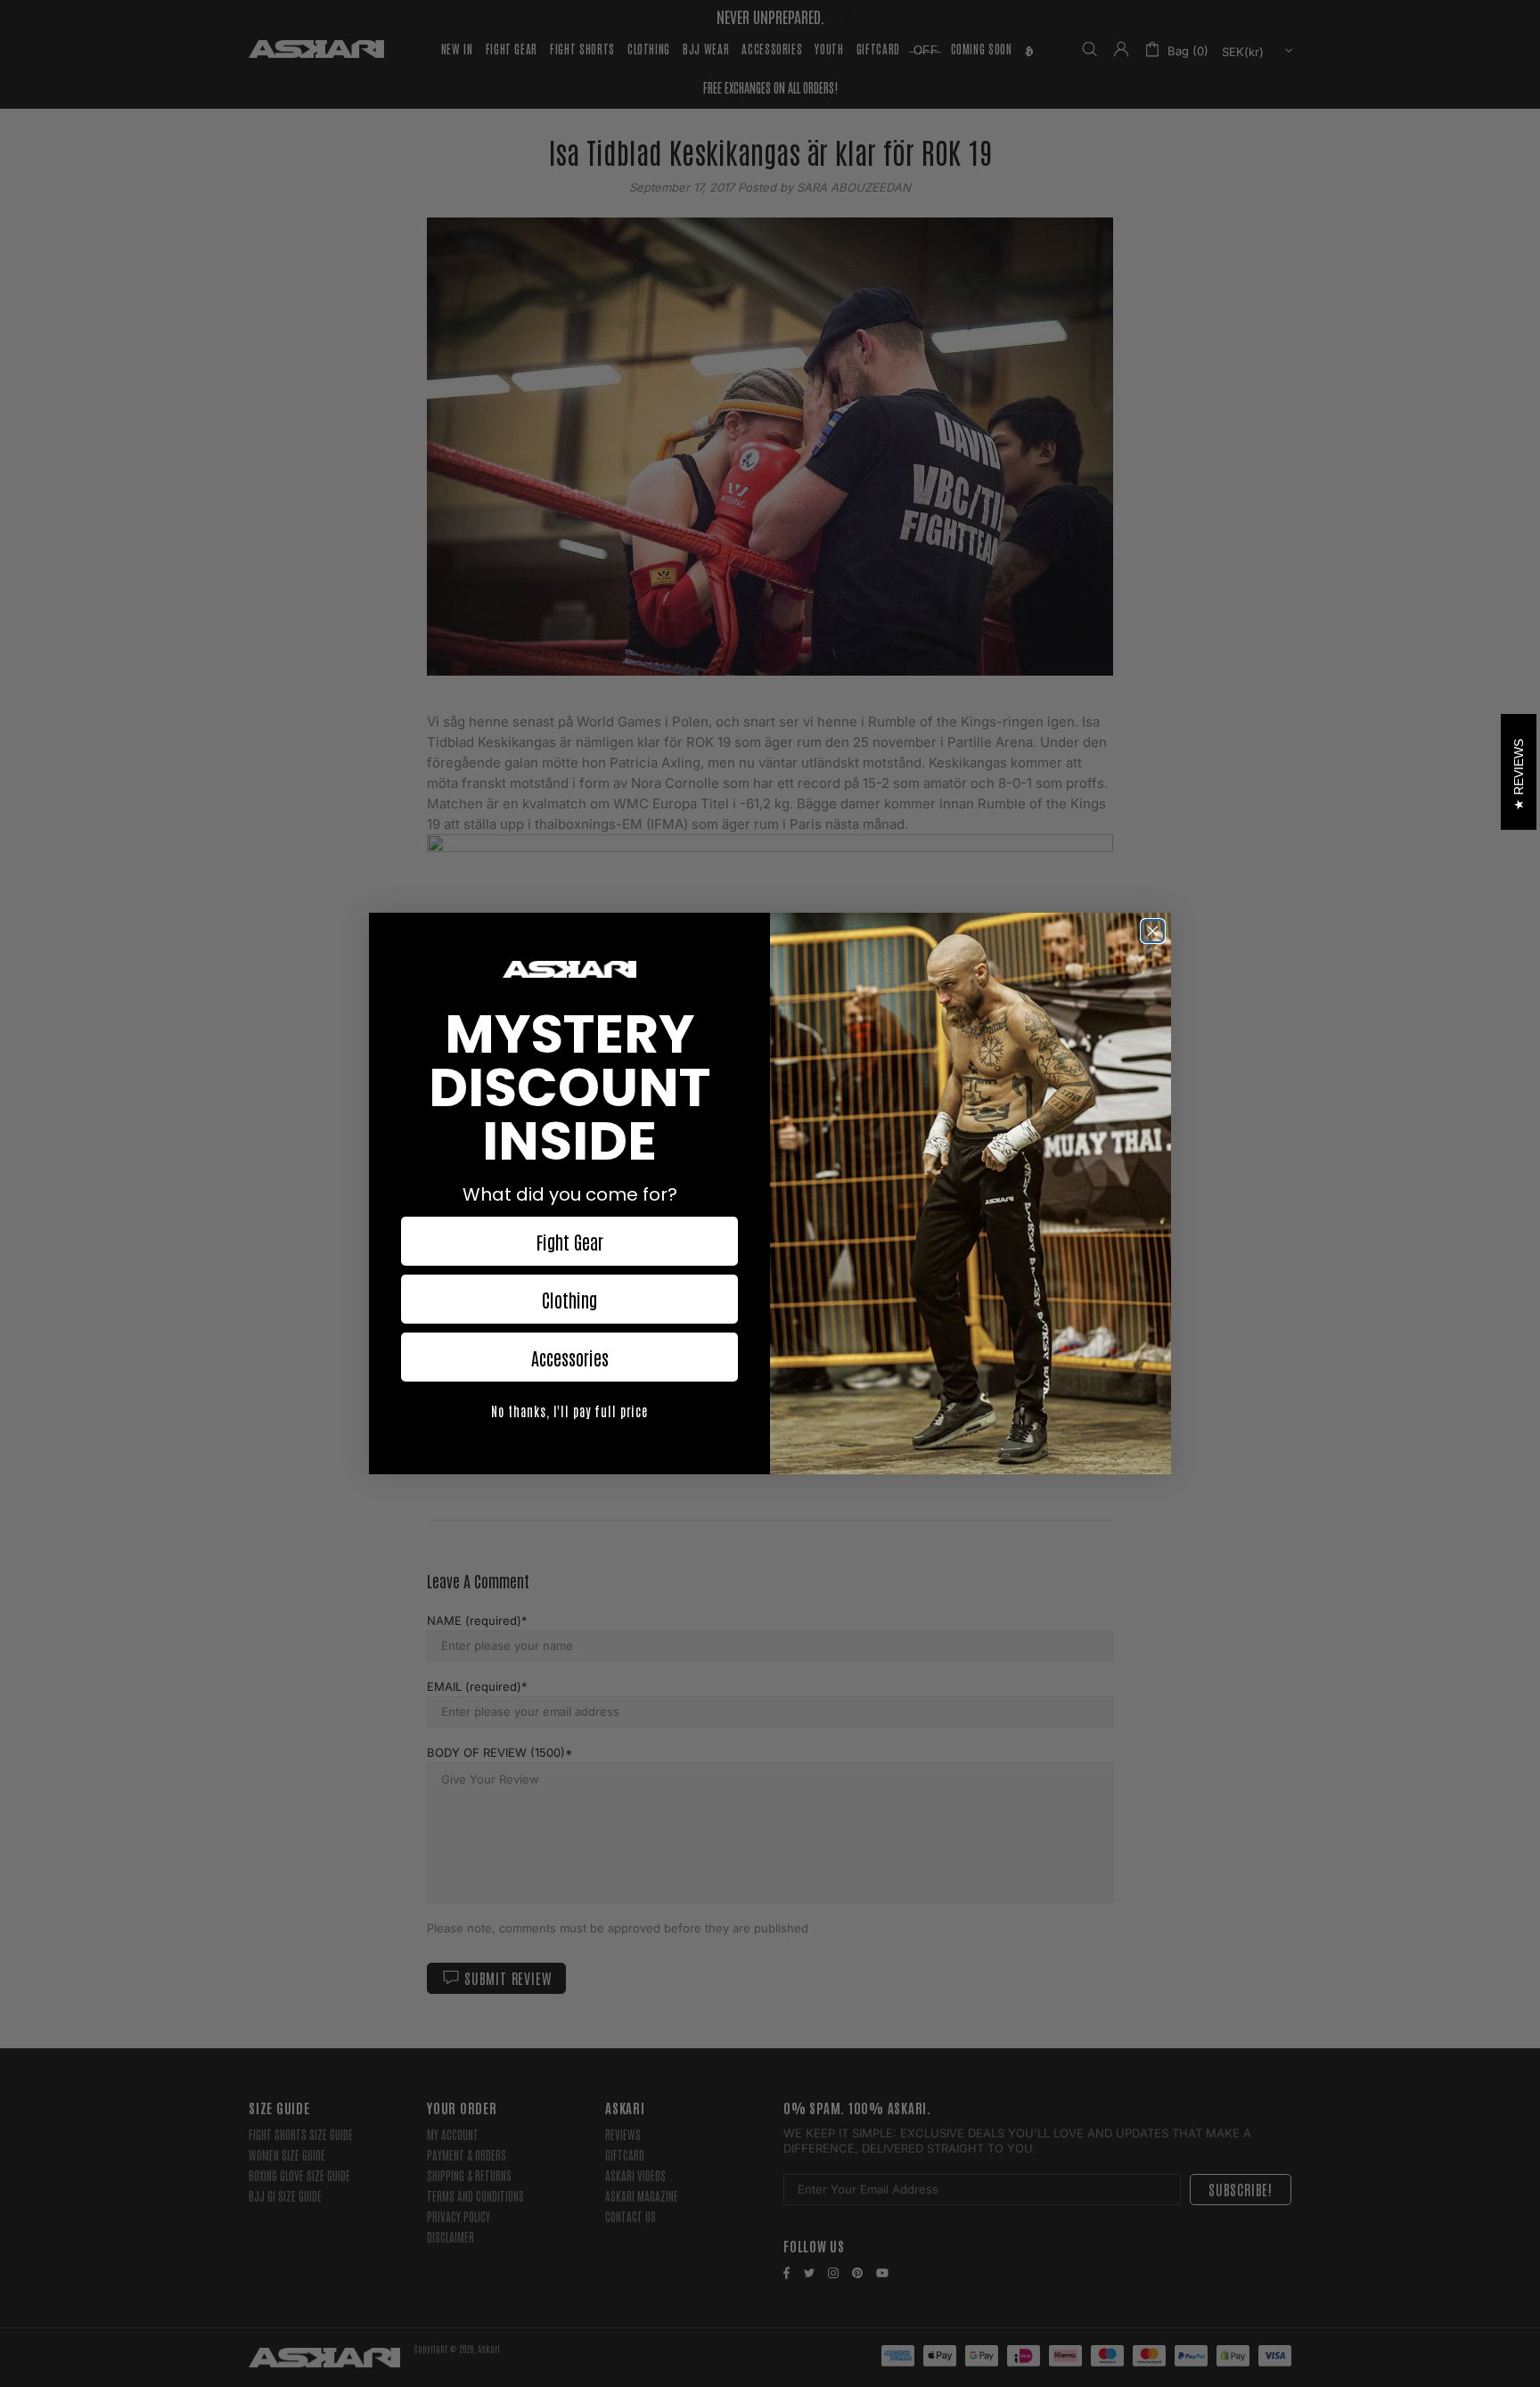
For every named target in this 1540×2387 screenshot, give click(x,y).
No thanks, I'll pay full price (569, 1411)
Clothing (569, 1300)
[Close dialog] (1153, 931)
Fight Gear (570, 1242)
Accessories (570, 1358)
